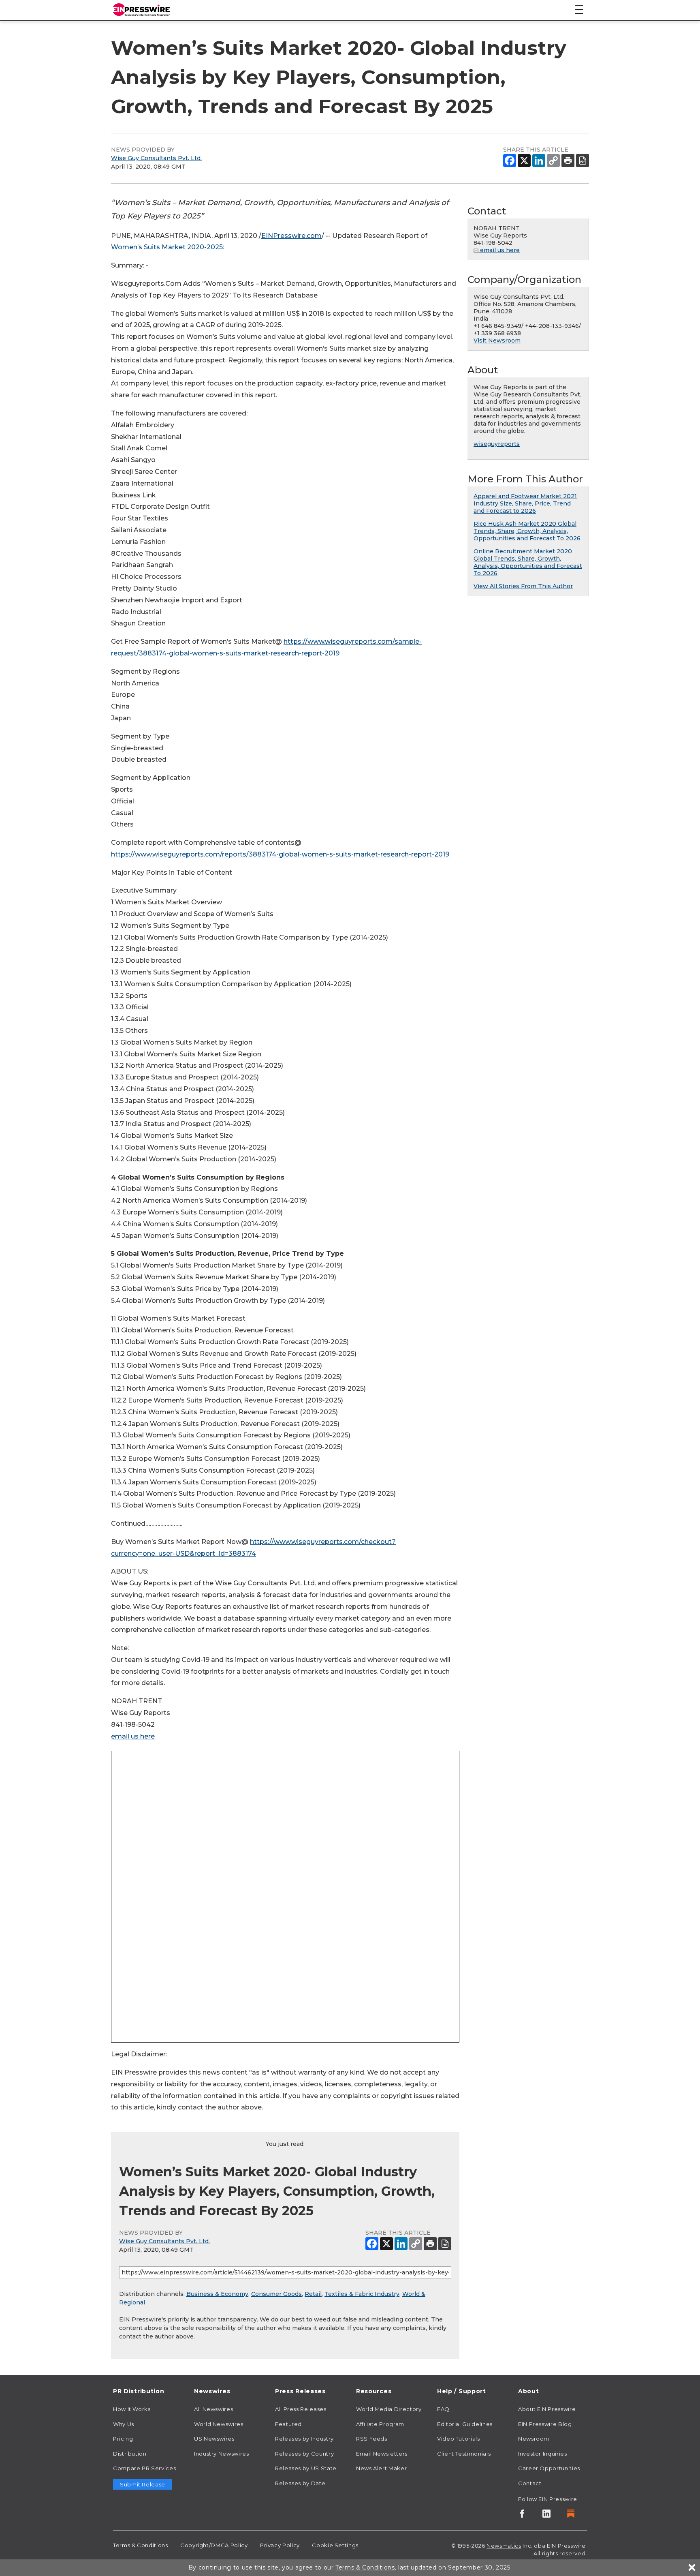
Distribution (130, 2454)
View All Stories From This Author (523, 586)
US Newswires (214, 2439)
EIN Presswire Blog (545, 2424)
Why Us (124, 2424)
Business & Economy (217, 2294)
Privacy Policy (280, 2545)
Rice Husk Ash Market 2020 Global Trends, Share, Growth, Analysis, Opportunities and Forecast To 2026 (527, 531)
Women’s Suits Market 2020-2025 (167, 247)
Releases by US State (306, 2468)
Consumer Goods (276, 2294)
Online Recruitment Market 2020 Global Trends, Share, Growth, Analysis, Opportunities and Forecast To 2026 (528, 562)
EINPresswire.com (291, 236)
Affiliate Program (380, 2424)
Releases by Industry (304, 2439)
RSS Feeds (372, 2439)
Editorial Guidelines (465, 2424)
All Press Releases (301, 2409)
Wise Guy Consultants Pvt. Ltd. (156, 158)
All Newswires (213, 2409)
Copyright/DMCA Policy (214, 2545)
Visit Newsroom (497, 340)
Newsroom (534, 2439)
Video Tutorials (459, 2439)
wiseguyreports (497, 444)
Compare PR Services (144, 2468)
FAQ (443, 2409)
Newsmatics (504, 2546)
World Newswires (219, 2424)
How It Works (132, 2409)
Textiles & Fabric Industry (362, 2294)
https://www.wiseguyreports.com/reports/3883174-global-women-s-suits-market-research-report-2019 (280, 854)
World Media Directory (389, 2409)
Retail (313, 2294)
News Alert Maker (381, 2468)
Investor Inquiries (543, 2454)
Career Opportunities (549, 2468)
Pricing (123, 2439)
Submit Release (143, 2484)
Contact (530, 2483)
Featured (288, 2424)
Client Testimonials (464, 2454)
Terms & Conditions (141, 2545)
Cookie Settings (335, 2545)
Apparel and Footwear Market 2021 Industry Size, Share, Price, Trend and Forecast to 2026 (525, 503)
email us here (133, 1736)
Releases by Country (304, 2454)
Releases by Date (300, 2483)
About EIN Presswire (547, 2409)
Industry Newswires (222, 2454)
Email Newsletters (382, 2454)
